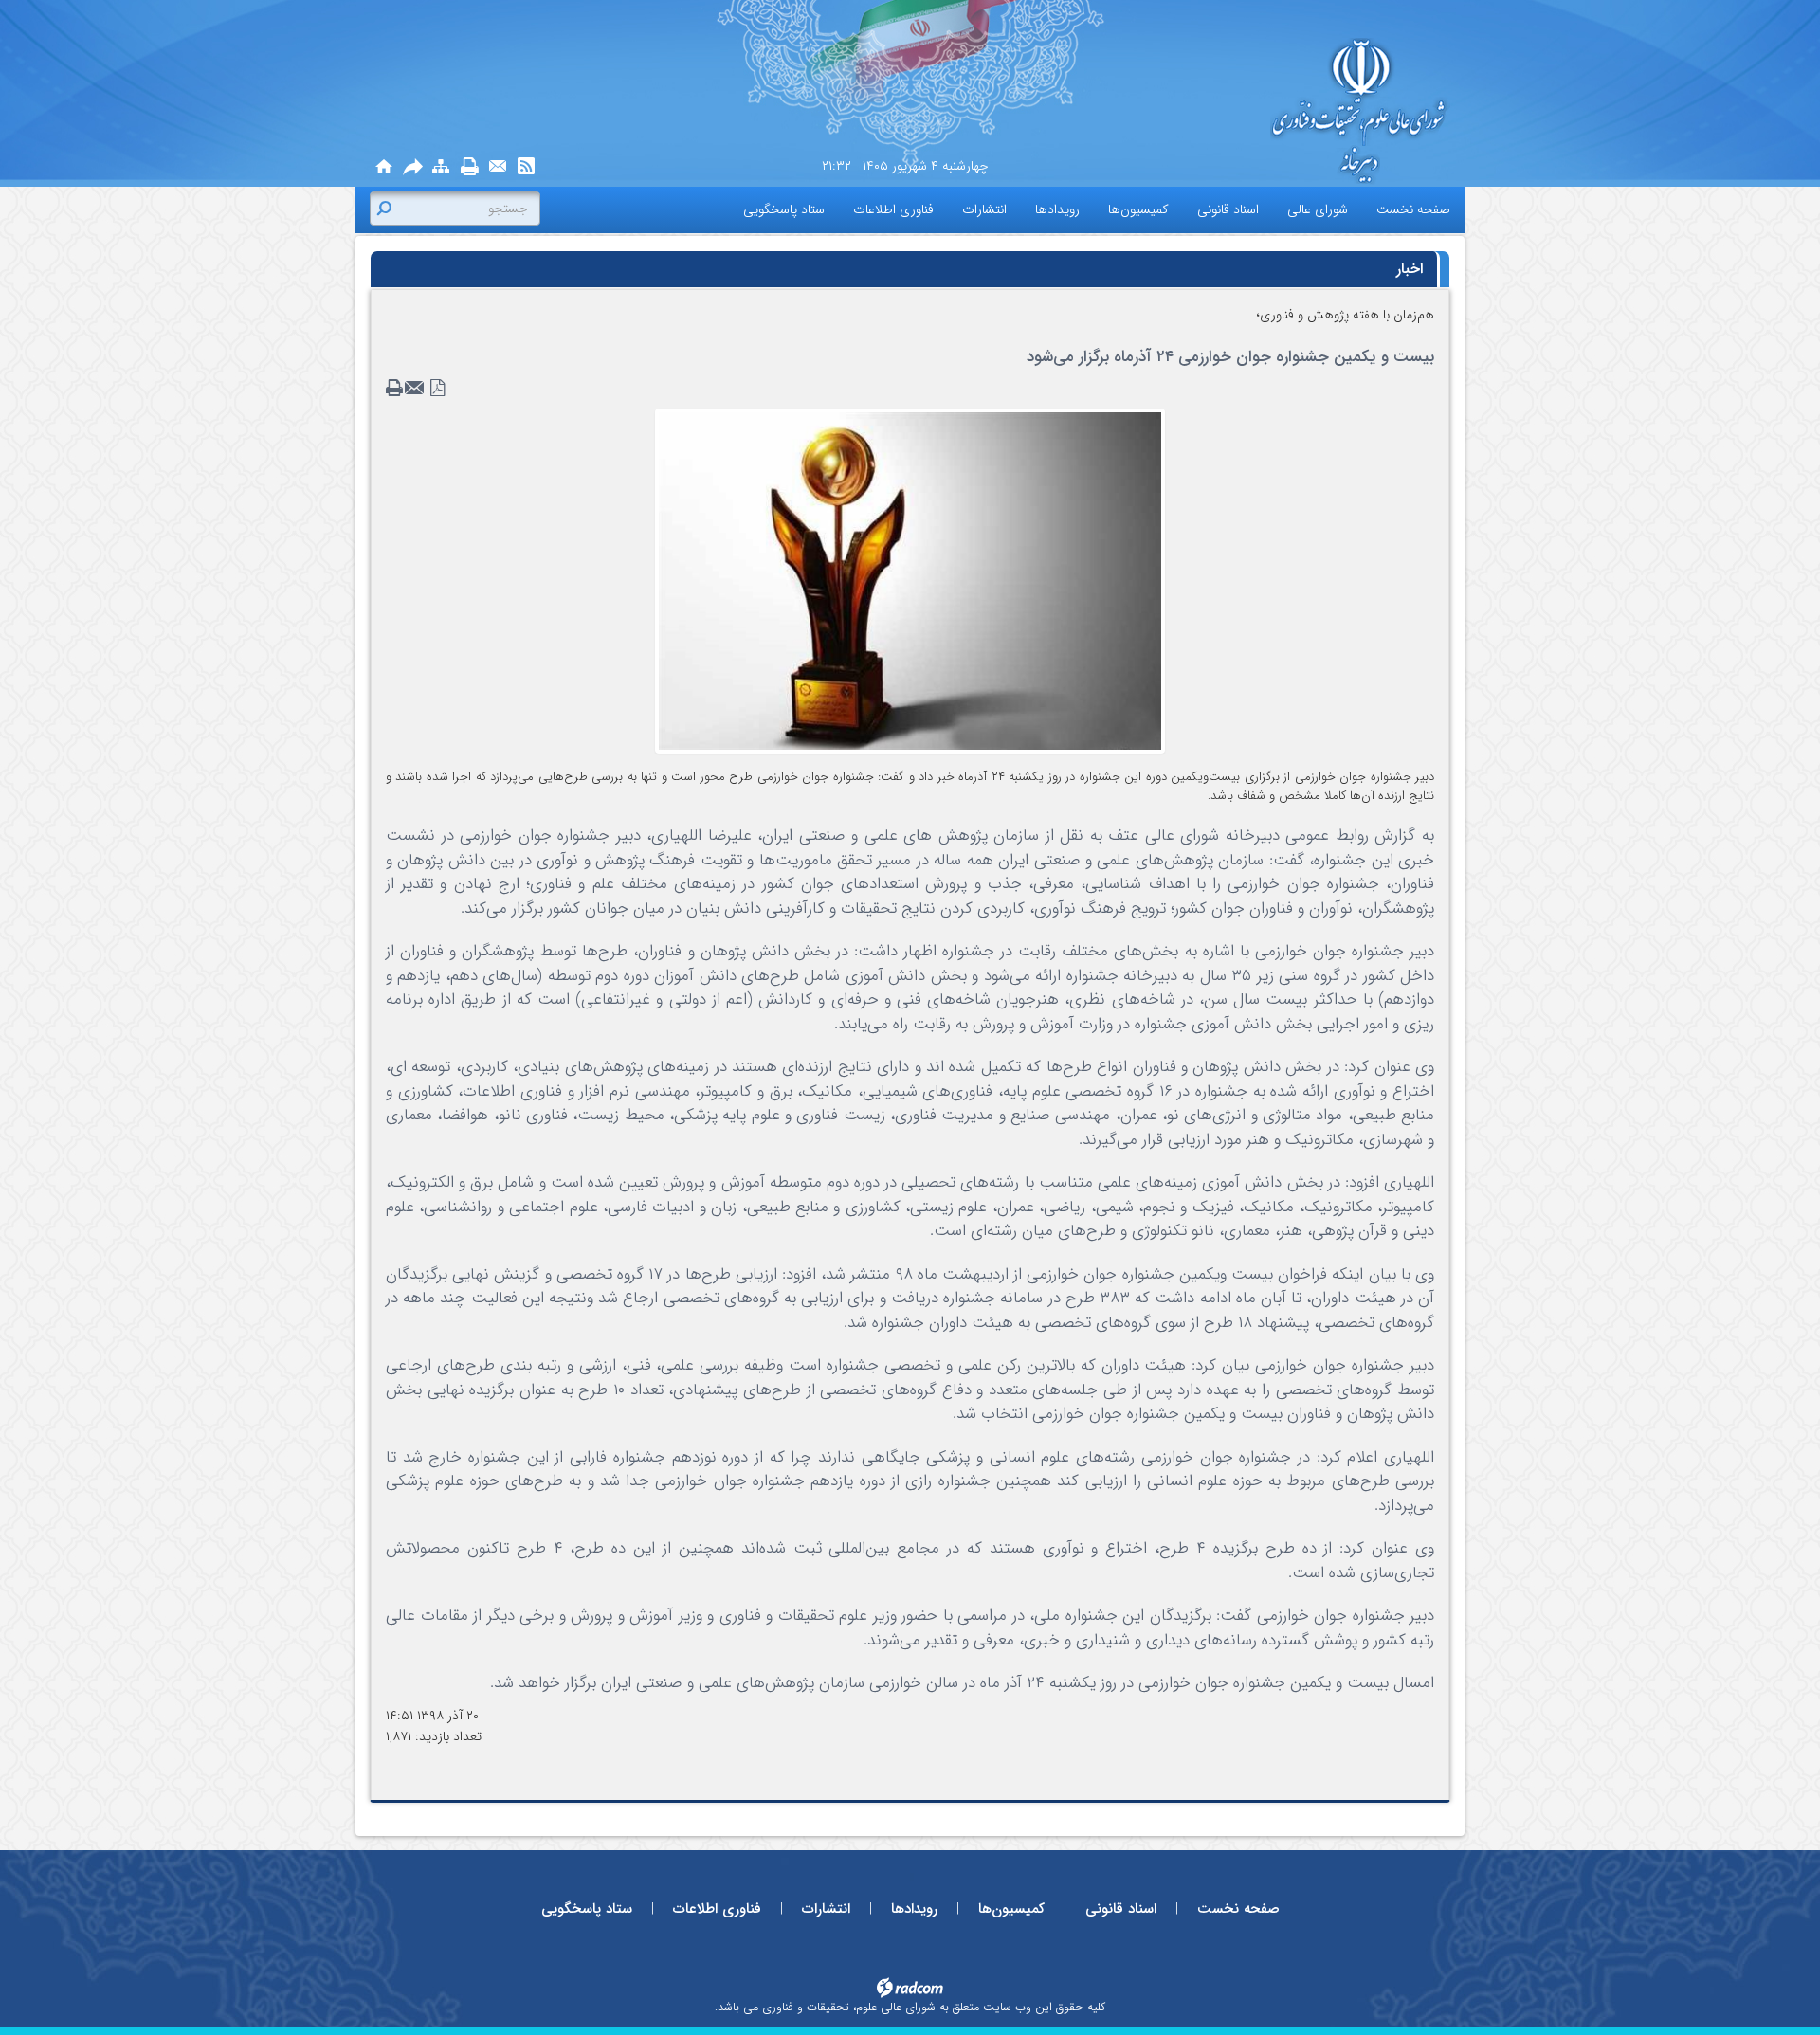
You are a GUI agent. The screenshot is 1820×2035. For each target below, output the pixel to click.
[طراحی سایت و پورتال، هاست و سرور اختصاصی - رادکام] (910, 1988)
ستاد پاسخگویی (587, 1909)
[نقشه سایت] (441, 167)
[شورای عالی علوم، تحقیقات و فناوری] (1280, 112)
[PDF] (438, 389)
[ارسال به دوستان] (412, 167)
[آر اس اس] (526, 167)
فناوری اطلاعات (717, 1909)
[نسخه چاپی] (469, 167)
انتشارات (826, 1909)
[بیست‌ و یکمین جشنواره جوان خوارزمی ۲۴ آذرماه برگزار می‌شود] (910, 580)
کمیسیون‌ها (1011, 1909)
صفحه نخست (1238, 1909)
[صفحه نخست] (384, 167)
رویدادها (914, 1909)
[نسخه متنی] (396, 389)
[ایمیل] (498, 167)
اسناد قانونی (1121, 1909)
